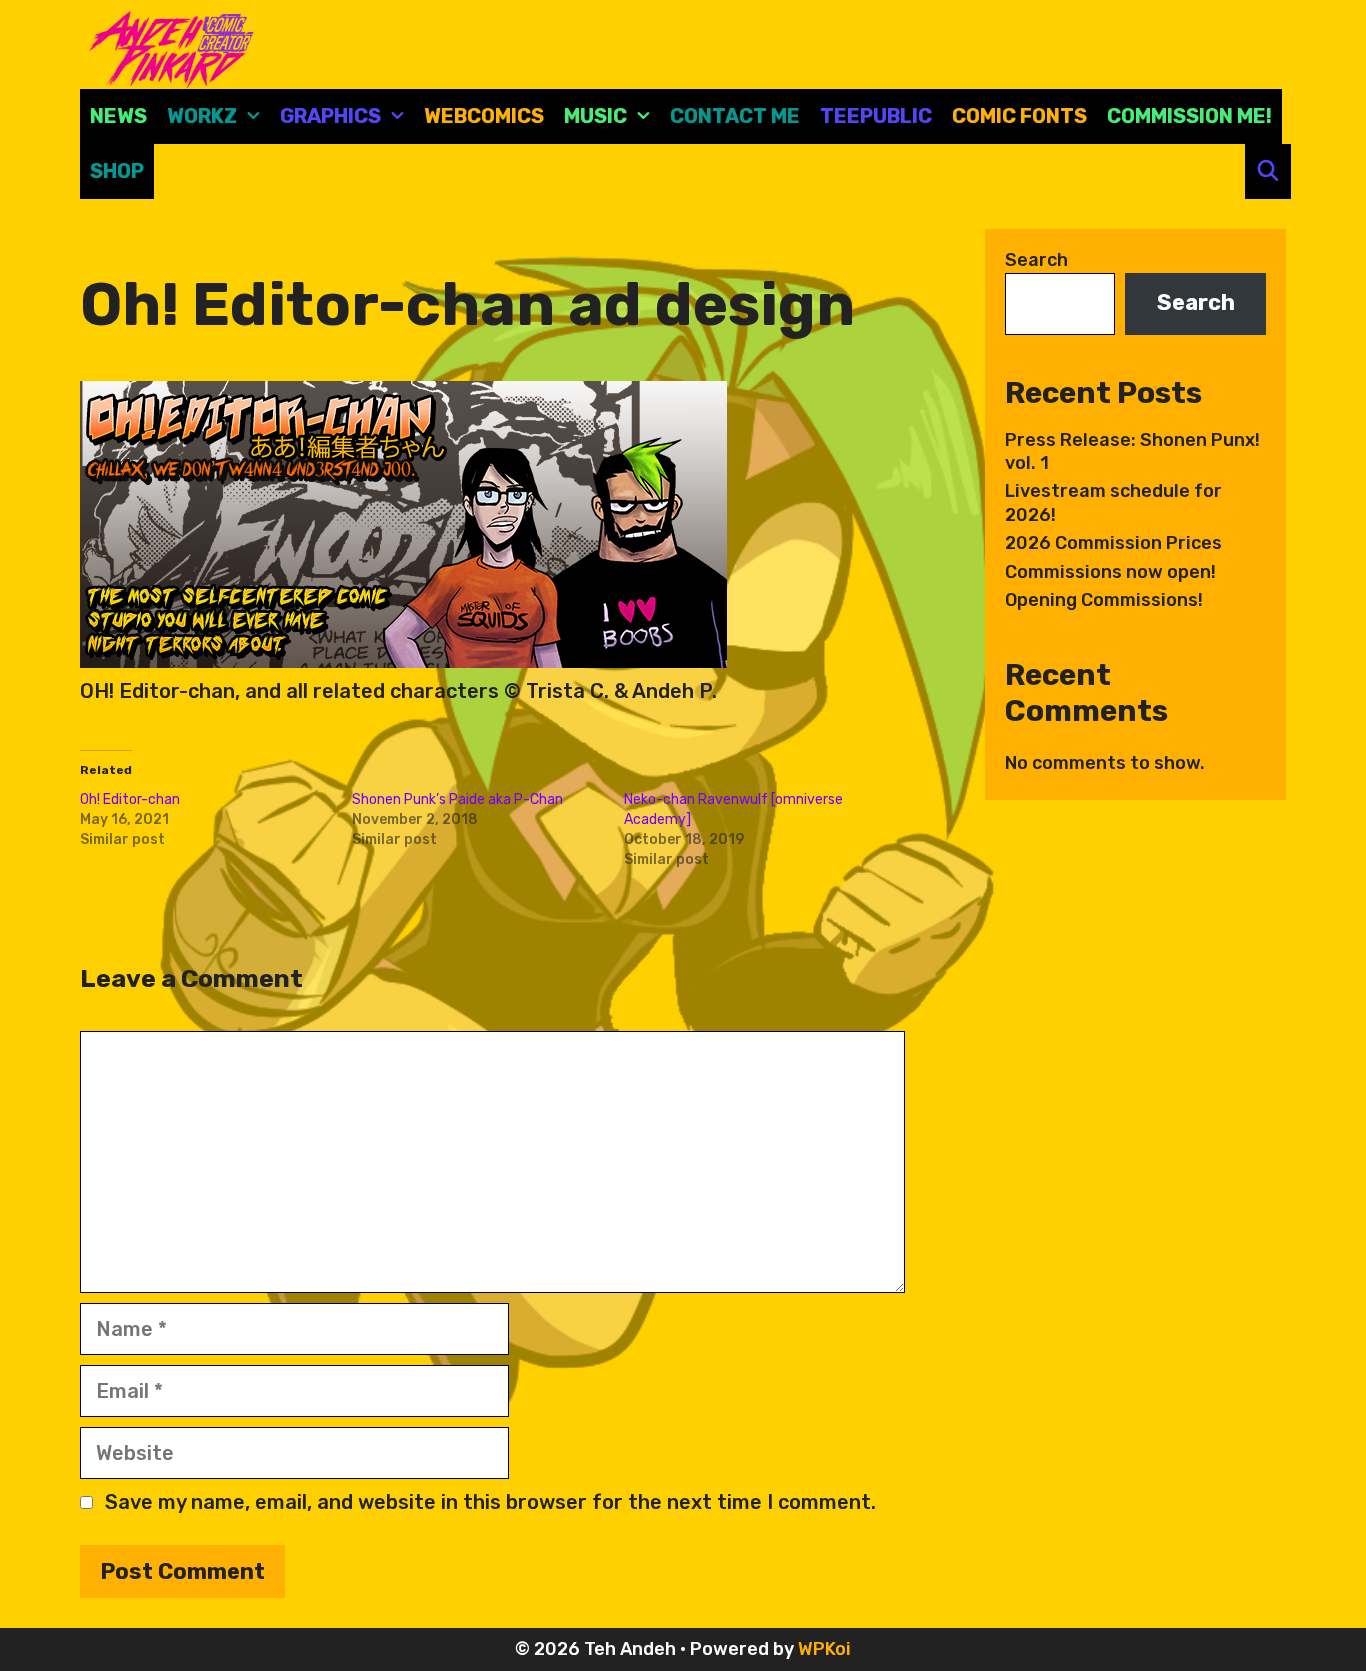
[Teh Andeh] (167, 48)
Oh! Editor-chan (130, 799)
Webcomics (484, 116)
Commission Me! (1189, 116)
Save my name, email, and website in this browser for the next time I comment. (490, 1502)
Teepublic (876, 116)
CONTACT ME (735, 116)
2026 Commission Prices (1113, 543)
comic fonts (1019, 116)
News (118, 116)
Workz (202, 116)
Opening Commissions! (1104, 600)
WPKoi (824, 1649)
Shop (117, 171)
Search (1036, 260)
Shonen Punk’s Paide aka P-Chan (457, 799)
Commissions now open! (1110, 572)
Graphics (330, 116)
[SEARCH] (1268, 171)
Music (595, 116)
